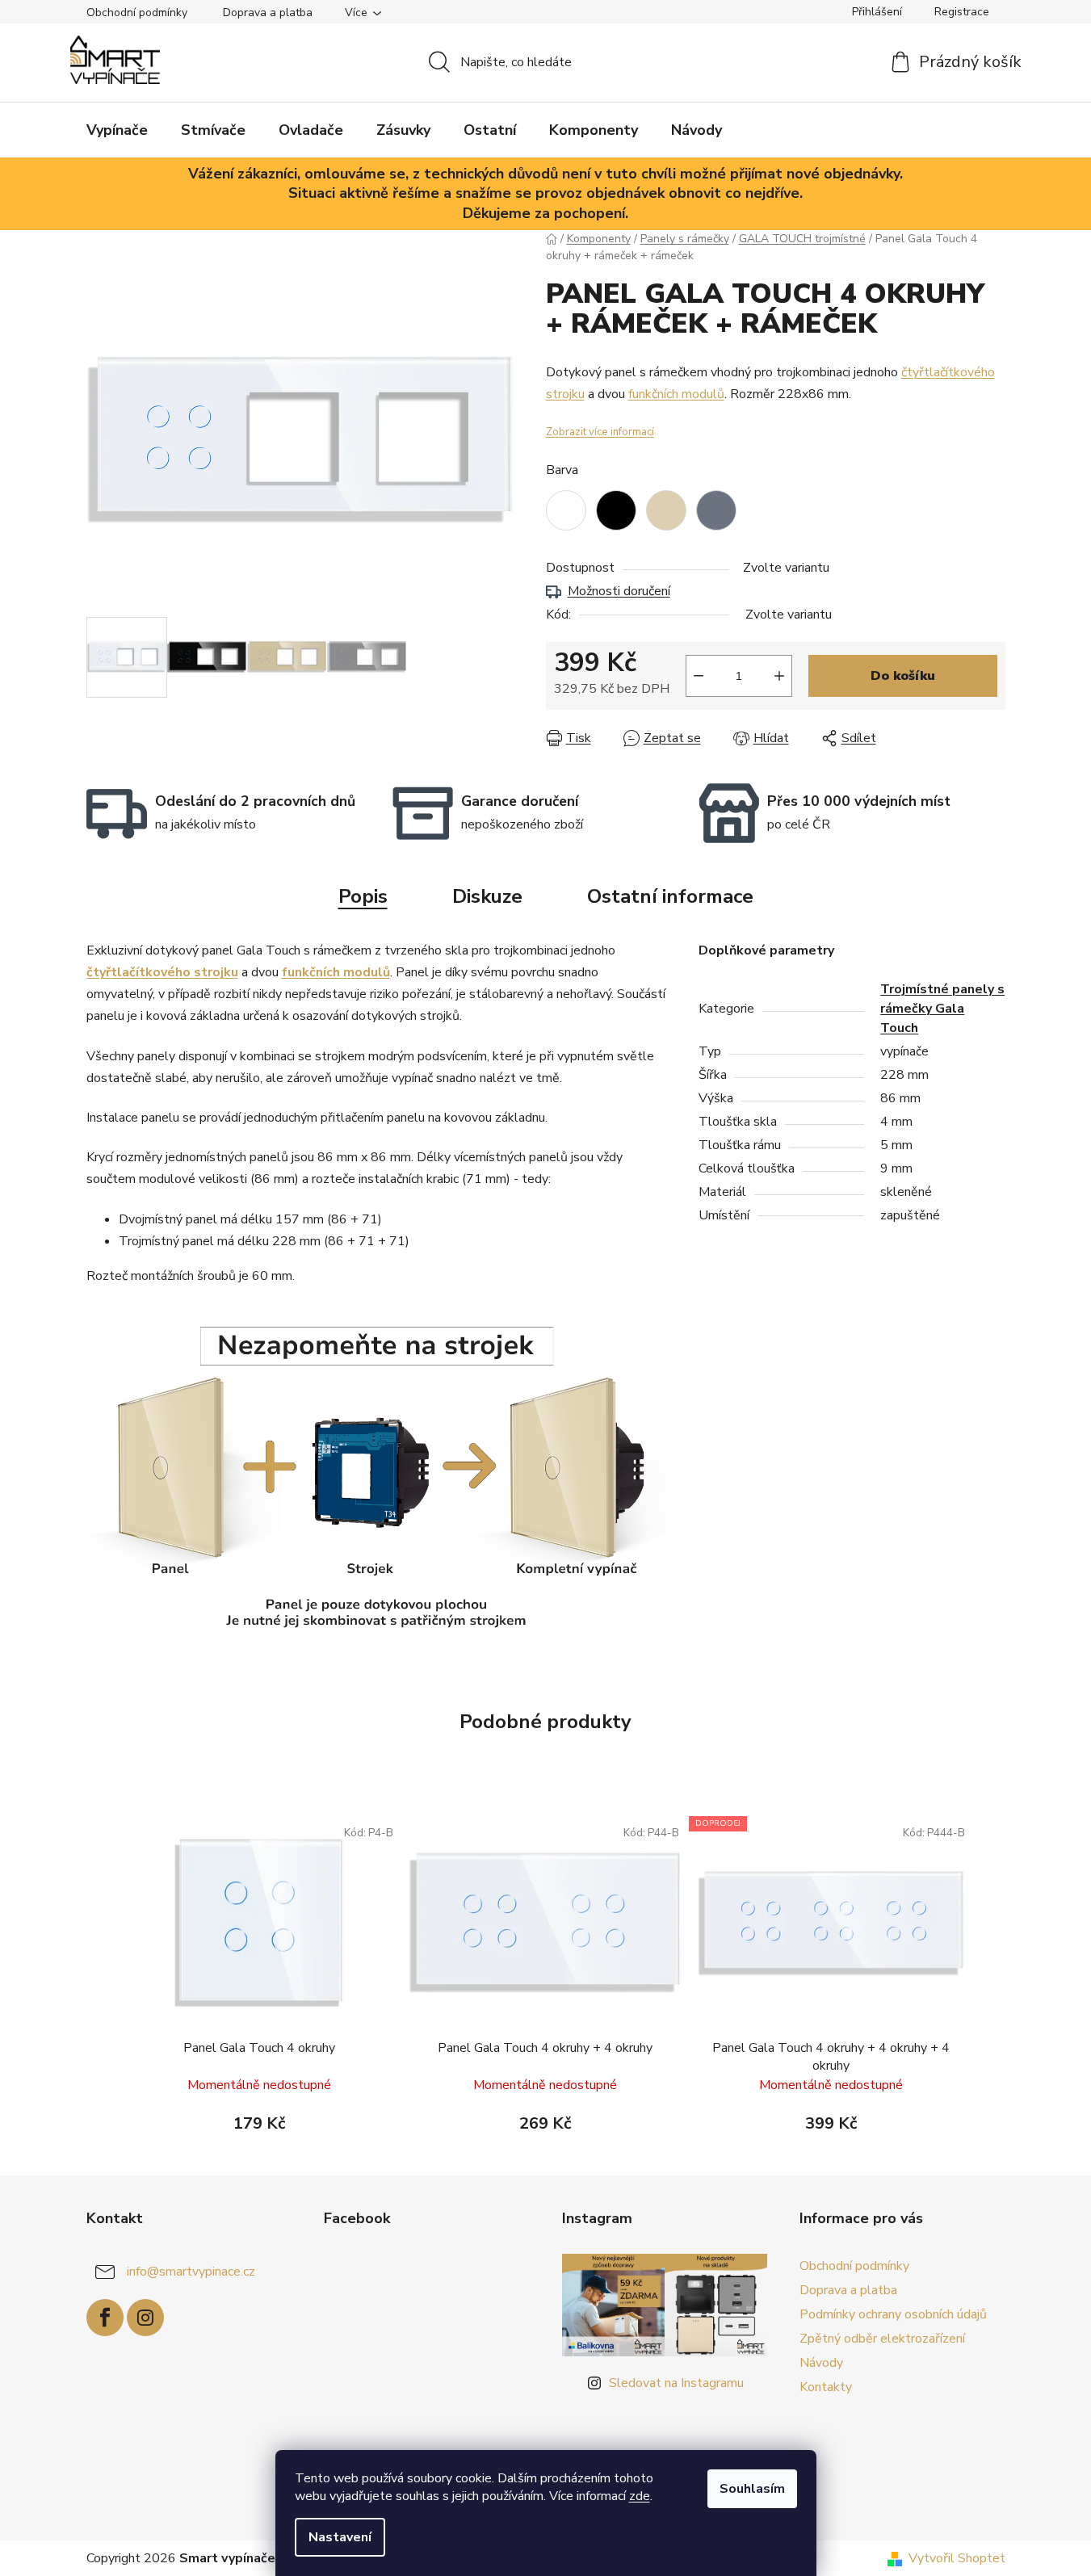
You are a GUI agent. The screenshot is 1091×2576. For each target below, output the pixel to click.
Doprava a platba (268, 13)
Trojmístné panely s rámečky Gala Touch (942, 1009)
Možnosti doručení (619, 591)
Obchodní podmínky (137, 13)
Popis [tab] (363, 896)
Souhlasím (752, 2489)
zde (640, 2496)
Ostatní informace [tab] (670, 896)
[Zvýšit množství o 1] (779, 676)
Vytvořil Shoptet (957, 2558)
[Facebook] (105, 2318)
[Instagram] (145, 2318)
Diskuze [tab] (487, 896)
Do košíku (903, 676)
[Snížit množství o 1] (699, 676)
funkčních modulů (676, 394)
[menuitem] (117, 130)
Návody (821, 2363)
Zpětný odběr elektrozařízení (882, 2339)
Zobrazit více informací (600, 432)
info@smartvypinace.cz (191, 2272)
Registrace (962, 12)
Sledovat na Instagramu (676, 2383)
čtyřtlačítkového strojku (162, 972)
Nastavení (340, 2537)
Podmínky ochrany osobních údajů (893, 2314)
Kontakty (826, 2387)
